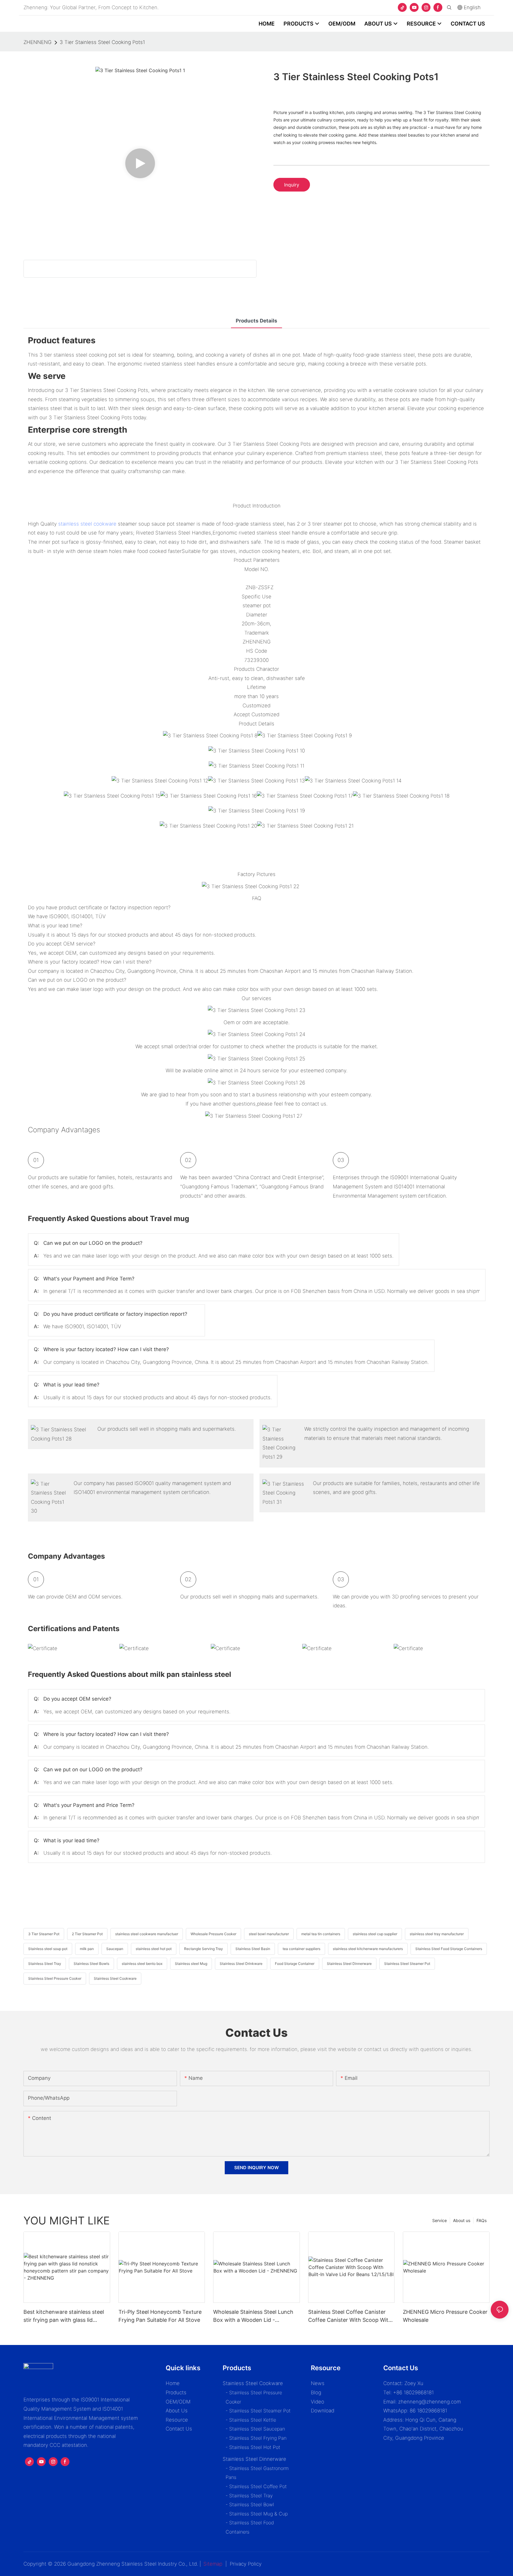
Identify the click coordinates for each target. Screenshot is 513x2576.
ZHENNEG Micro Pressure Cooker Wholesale (445, 2316)
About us (462, 2220)
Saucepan (115, 1949)
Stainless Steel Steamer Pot (407, 1964)
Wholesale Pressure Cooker (213, 1934)
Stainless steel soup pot (48, 1949)
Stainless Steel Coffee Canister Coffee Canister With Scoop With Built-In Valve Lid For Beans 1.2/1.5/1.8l (350, 2316)
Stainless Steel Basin (253, 1949)
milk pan (87, 1949)
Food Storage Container (295, 1964)
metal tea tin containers (321, 1934)
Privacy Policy (246, 2564)
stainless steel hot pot (154, 1949)
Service (440, 2220)
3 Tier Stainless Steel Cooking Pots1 (102, 42)
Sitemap (213, 2564)
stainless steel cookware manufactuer (147, 1934)
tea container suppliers (301, 1949)
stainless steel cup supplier (375, 1934)
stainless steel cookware (87, 524)
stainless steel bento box (142, 1964)
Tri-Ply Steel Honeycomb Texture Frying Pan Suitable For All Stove (160, 2316)
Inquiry (292, 185)
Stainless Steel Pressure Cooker (55, 1978)
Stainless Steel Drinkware (241, 1964)
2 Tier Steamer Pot (87, 1934)
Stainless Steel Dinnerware (349, 1964)
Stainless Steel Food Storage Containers (449, 1949)
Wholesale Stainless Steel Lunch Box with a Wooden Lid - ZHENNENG (253, 2316)
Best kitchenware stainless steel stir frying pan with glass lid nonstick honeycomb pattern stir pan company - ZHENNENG (65, 2316)
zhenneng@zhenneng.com (429, 2402)
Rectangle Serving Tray (204, 1949)
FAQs (482, 2220)
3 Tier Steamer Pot (44, 1934)
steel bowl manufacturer (269, 1934)
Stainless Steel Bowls (91, 1964)
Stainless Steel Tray (45, 1964)
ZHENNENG (38, 42)
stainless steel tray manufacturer (437, 1934)
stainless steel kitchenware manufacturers (368, 1949)
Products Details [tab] (256, 321)
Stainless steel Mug (191, 1964)
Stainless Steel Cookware (115, 1978)
